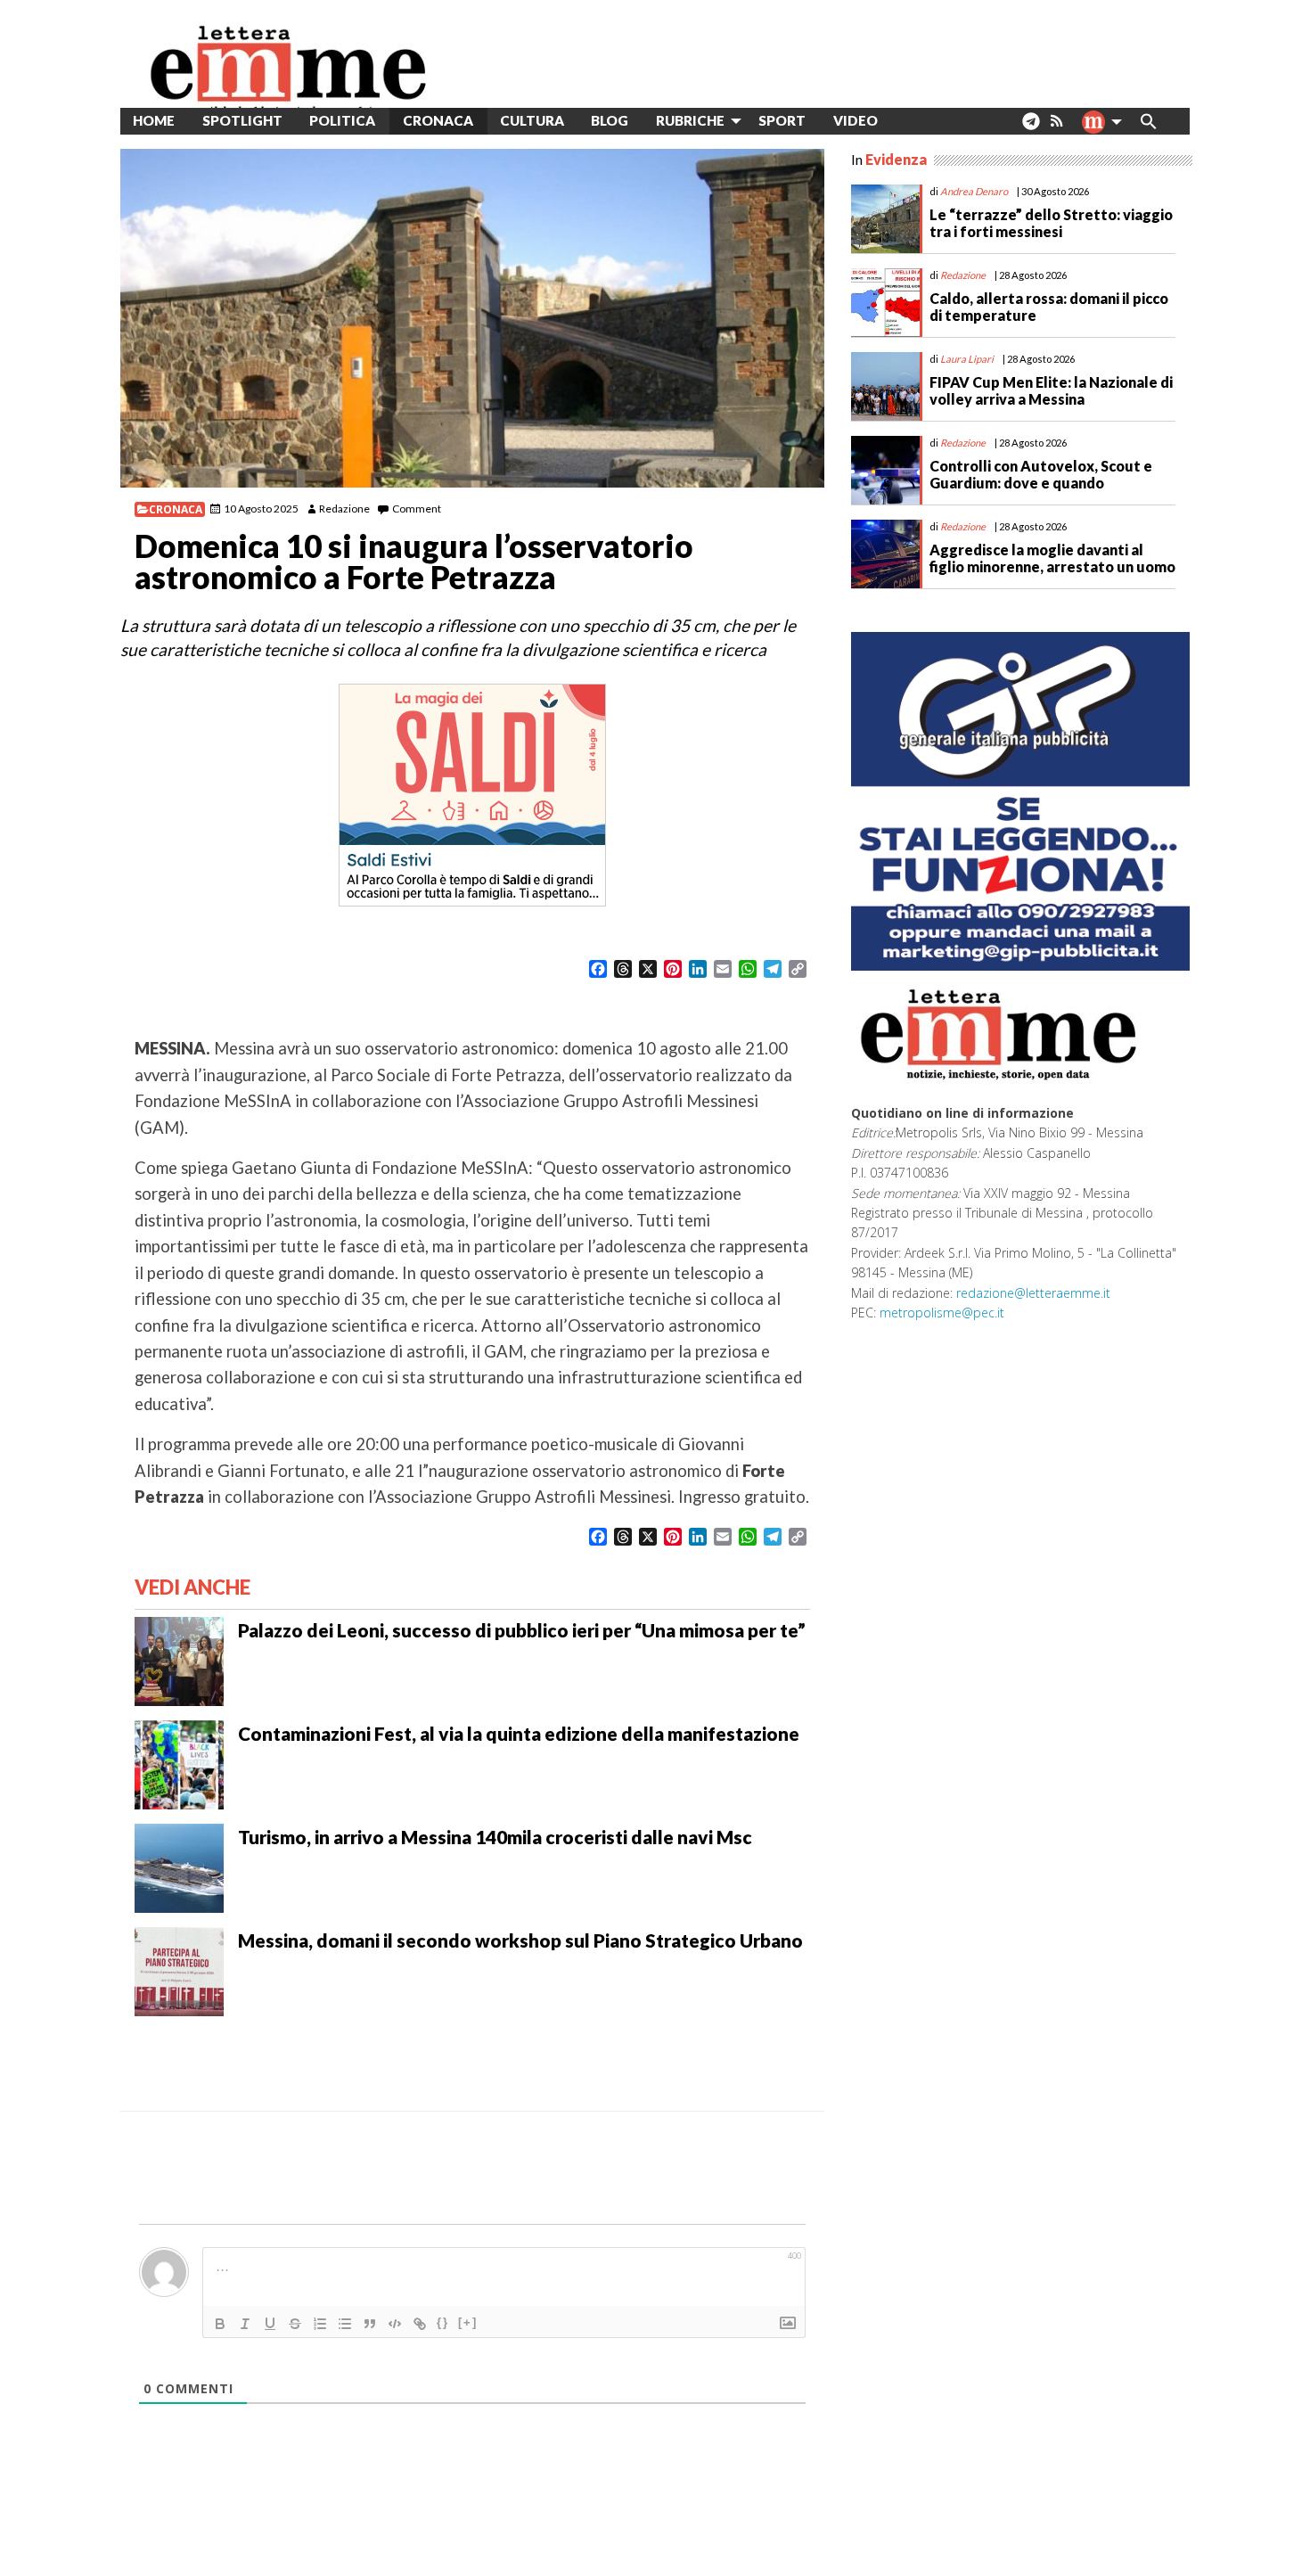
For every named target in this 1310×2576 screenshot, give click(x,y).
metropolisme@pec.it (942, 1313)
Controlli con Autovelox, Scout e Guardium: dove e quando (1041, 474)
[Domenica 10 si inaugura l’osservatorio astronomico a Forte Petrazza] (472, 318)
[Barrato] (295, 2324)
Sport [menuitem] (782, 120)
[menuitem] (905, 121)
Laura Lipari (967, 359)
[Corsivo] (245, 2324)
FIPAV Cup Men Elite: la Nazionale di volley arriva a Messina (1051, 390)
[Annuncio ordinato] (320, 2324)
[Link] (420, 2324)
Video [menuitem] (856, 120)
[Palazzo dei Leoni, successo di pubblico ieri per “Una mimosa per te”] (179, 1659)
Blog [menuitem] (610, 120)
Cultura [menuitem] (532, 120)
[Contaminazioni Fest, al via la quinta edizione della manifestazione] (179, 1762)
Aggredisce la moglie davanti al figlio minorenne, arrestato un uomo (1052, 558)
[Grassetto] (220, 2324)
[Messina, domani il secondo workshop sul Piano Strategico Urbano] (179, 1969)
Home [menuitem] (154, 120)
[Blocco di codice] (395, 2324)
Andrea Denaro (974, 191)
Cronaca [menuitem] (438, 120)
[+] (468, 2322)
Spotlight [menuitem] (242, 120)
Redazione (344, 509)
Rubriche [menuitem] (690, 120)
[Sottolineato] (270, 2324)
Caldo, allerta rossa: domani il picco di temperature (1049, 307)
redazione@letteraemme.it (1033, 1293)
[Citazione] (370, 2324)
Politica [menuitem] (342, 120)
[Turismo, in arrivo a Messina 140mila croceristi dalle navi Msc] (179, 1866)
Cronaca (176, 509)
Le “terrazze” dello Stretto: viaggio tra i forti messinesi (1051, 223)
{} (443, 2322)
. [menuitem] (1031, 128)
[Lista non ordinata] (345, 2324)
